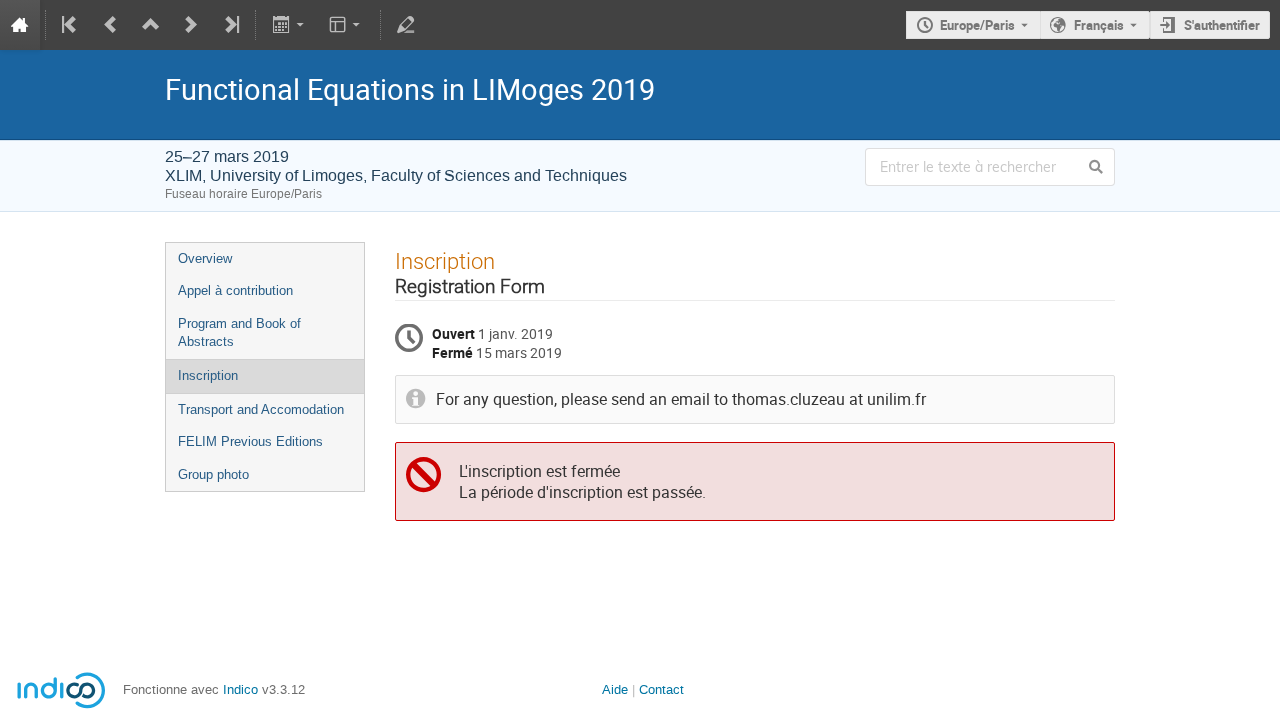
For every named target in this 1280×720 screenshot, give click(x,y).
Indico (240, 689)
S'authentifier (1222, 25)
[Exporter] (289, 25)
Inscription (208, 375)
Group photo (213, 474)
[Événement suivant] (191, 25)
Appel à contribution (235, 290)
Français (1099, 25)
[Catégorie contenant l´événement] (151, 25)
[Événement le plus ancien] (71, 25)
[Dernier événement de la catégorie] (230, 25)
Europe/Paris (977, 25)
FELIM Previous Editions (250, 441)
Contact (661, 689)
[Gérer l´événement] (406, 25)
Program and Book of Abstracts (239, 333)
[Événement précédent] (111, 25)
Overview (205, 258)
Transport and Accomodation (261, 409)
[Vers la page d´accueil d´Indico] (20, 25)
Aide (615, 689)
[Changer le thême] (346, 25)
